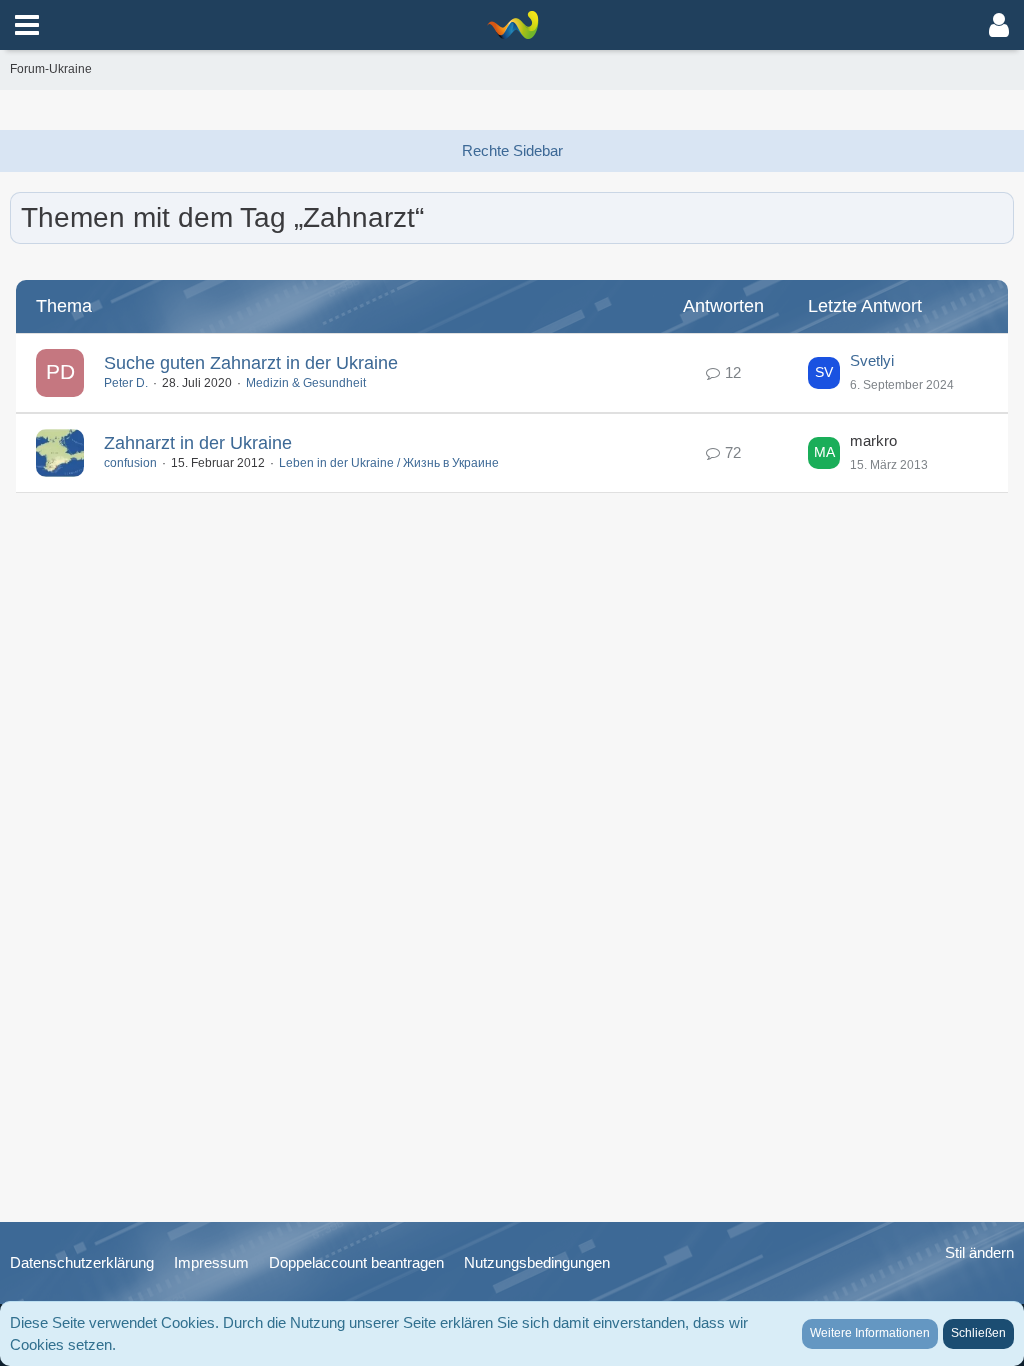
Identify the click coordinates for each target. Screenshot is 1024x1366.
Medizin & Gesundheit (306, 383)
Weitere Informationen (870, 1333)
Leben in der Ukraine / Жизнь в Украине (389, 463)
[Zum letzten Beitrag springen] (824, 373)
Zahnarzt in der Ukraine (198, 443)
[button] (27, 25)
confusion (130, 463)
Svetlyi (872, 360)
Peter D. (126, 383)
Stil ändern (979, 1252)
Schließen (978, 1333)
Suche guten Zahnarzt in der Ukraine (251, 363)
